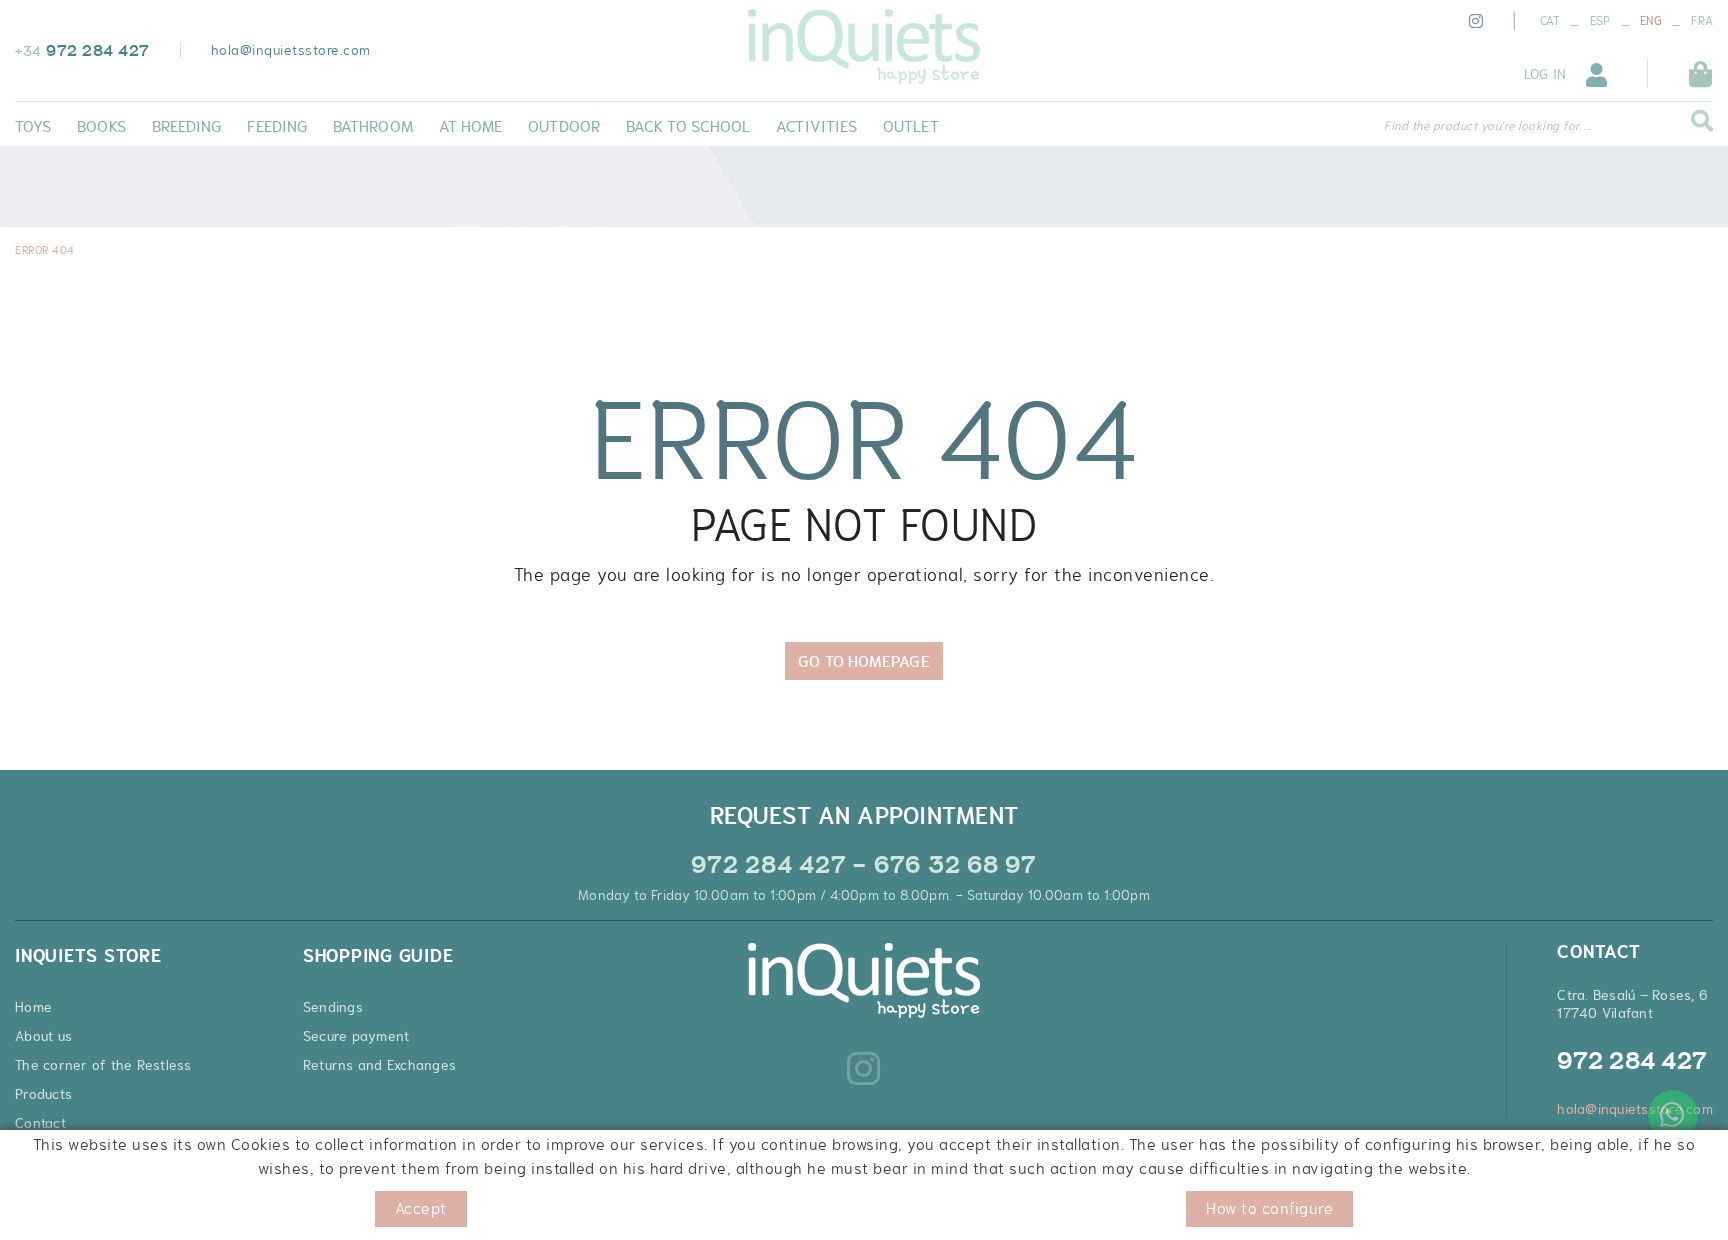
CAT (1550, 21)
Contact (40, 1123)
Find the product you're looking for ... (1488, 126)
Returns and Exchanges (379, 1065)
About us (43, 1036)
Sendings (333, 1007)
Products (43, 1094)
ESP (1600, 21)
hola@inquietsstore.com (291, 50)
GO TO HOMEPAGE (863, 661)
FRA (1702, 21)
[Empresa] (864, 46)
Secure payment (356, 1036)
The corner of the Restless (103, 1065)
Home (33, 1007)
